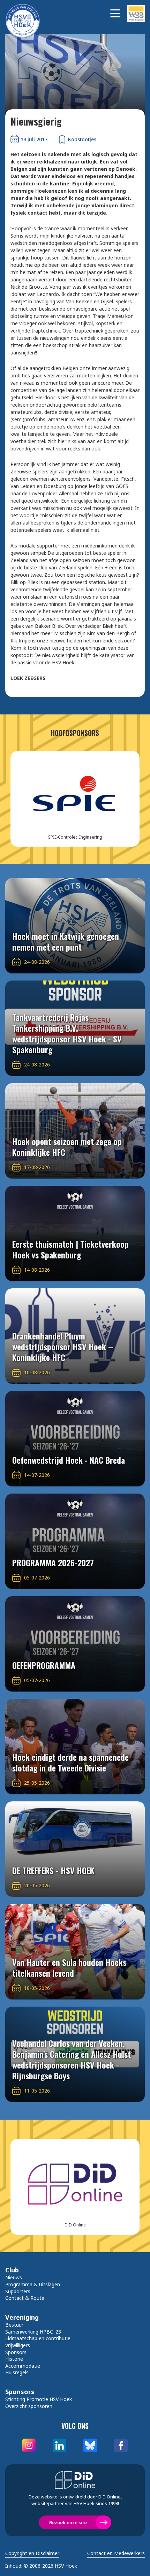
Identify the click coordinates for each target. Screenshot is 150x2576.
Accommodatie (23, 2366)
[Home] (26, 13)
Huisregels (17, 2372)
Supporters (18, 2291)
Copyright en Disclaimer (32, 2553)
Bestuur (14, 2325)
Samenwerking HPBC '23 (33, 2332)
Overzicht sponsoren (29, 2406)
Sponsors (16, 2352)
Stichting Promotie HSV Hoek (39, 2399)
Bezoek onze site (68, 2522)
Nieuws (14, 2277)
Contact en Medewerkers (116, 2553)
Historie (14, 2359)
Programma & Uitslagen (33, 2284)
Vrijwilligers (18, 2345)
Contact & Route (25, 2298)
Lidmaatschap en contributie (38, 2338)
